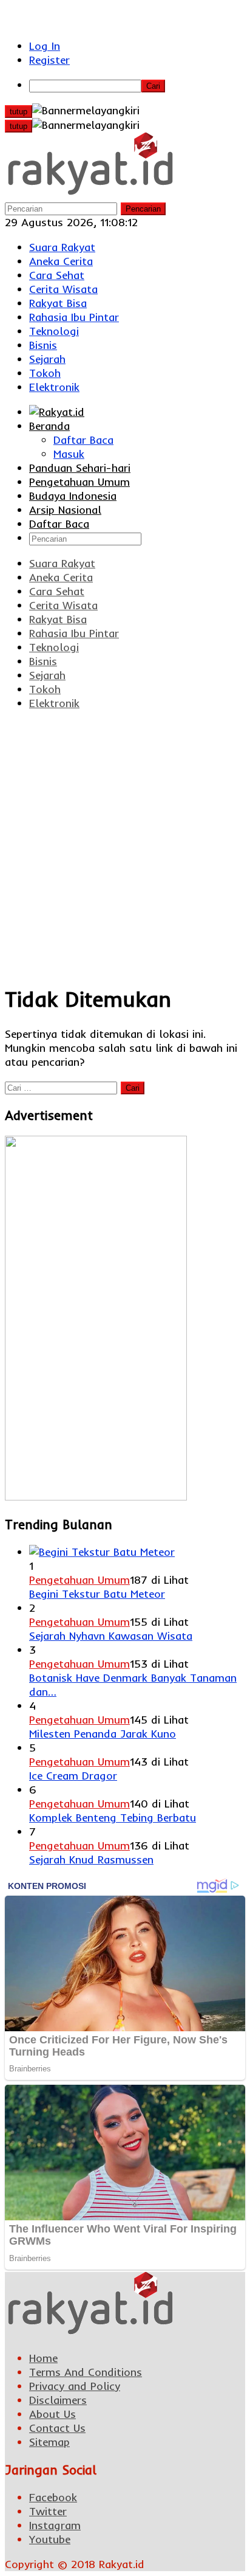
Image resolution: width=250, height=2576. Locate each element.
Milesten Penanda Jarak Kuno (103, 1734)
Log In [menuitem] (45, 46)
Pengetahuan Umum (79, 1580)
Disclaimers (58, 2400)
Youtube (50, 2539)
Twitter (48, 2511)
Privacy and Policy (75, 2386)
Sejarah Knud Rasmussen (91, 1859)
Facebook (53, 2497)
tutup (19, 112)
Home (43, 2358)
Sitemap (49, 2442)
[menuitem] (137, 85)
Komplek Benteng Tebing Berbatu (113, 1818)
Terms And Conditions (86, 2372)
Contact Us (57, 2428)
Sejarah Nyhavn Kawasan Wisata (111, 1636)
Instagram (55, 2525)
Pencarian (143, 209)
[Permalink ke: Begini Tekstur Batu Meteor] (102, 1552)
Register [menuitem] (49, 60)
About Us (52, 2414)
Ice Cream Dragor (73, 1776)
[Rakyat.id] (90, 194)
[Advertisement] (125, 846)
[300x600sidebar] (96, 1497)
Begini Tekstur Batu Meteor (97, 1594)
